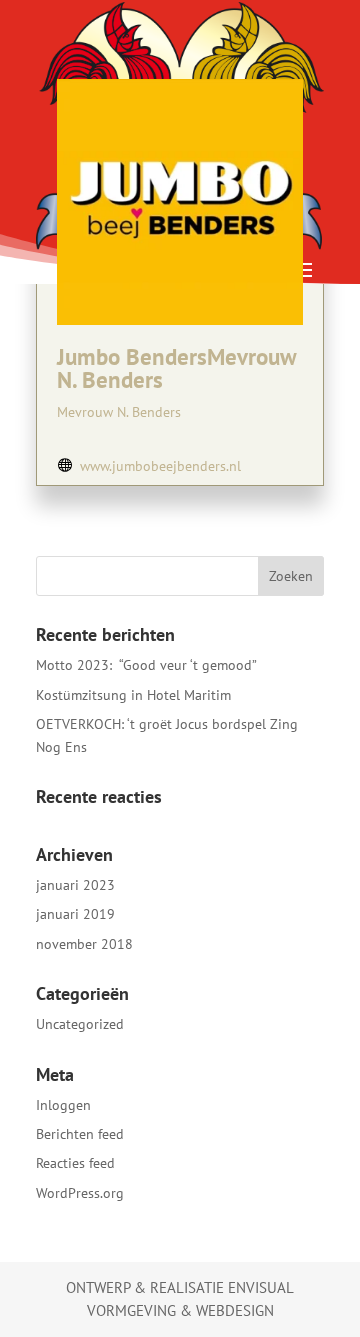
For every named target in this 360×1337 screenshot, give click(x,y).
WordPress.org (80, 1193)
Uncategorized (80, 1024)
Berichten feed (80, 1134)
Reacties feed (75, 1163)
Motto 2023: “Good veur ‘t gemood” (146, 665)
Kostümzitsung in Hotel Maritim (133, 695)
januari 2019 (75, 914)
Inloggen (63, 1105)
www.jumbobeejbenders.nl (160, 466)
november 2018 (84, 944)
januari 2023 (75, 885)
